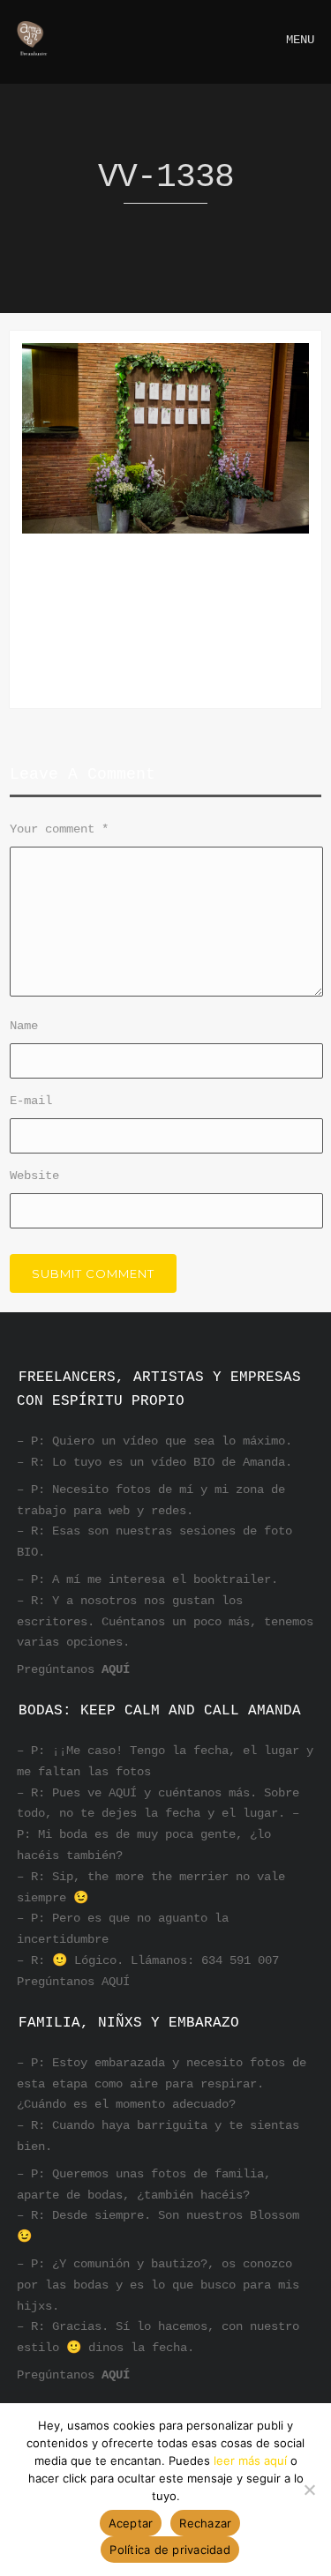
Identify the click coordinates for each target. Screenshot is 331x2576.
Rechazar (205, 2523)
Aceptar (131, 2523)
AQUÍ (116, 1669)
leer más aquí (250, 2460)
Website (34, 1176)
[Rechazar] (309, 2490)
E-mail (31, 1101)
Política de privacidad (170, 2550)
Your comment (59, 829)
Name (24, 1026)
